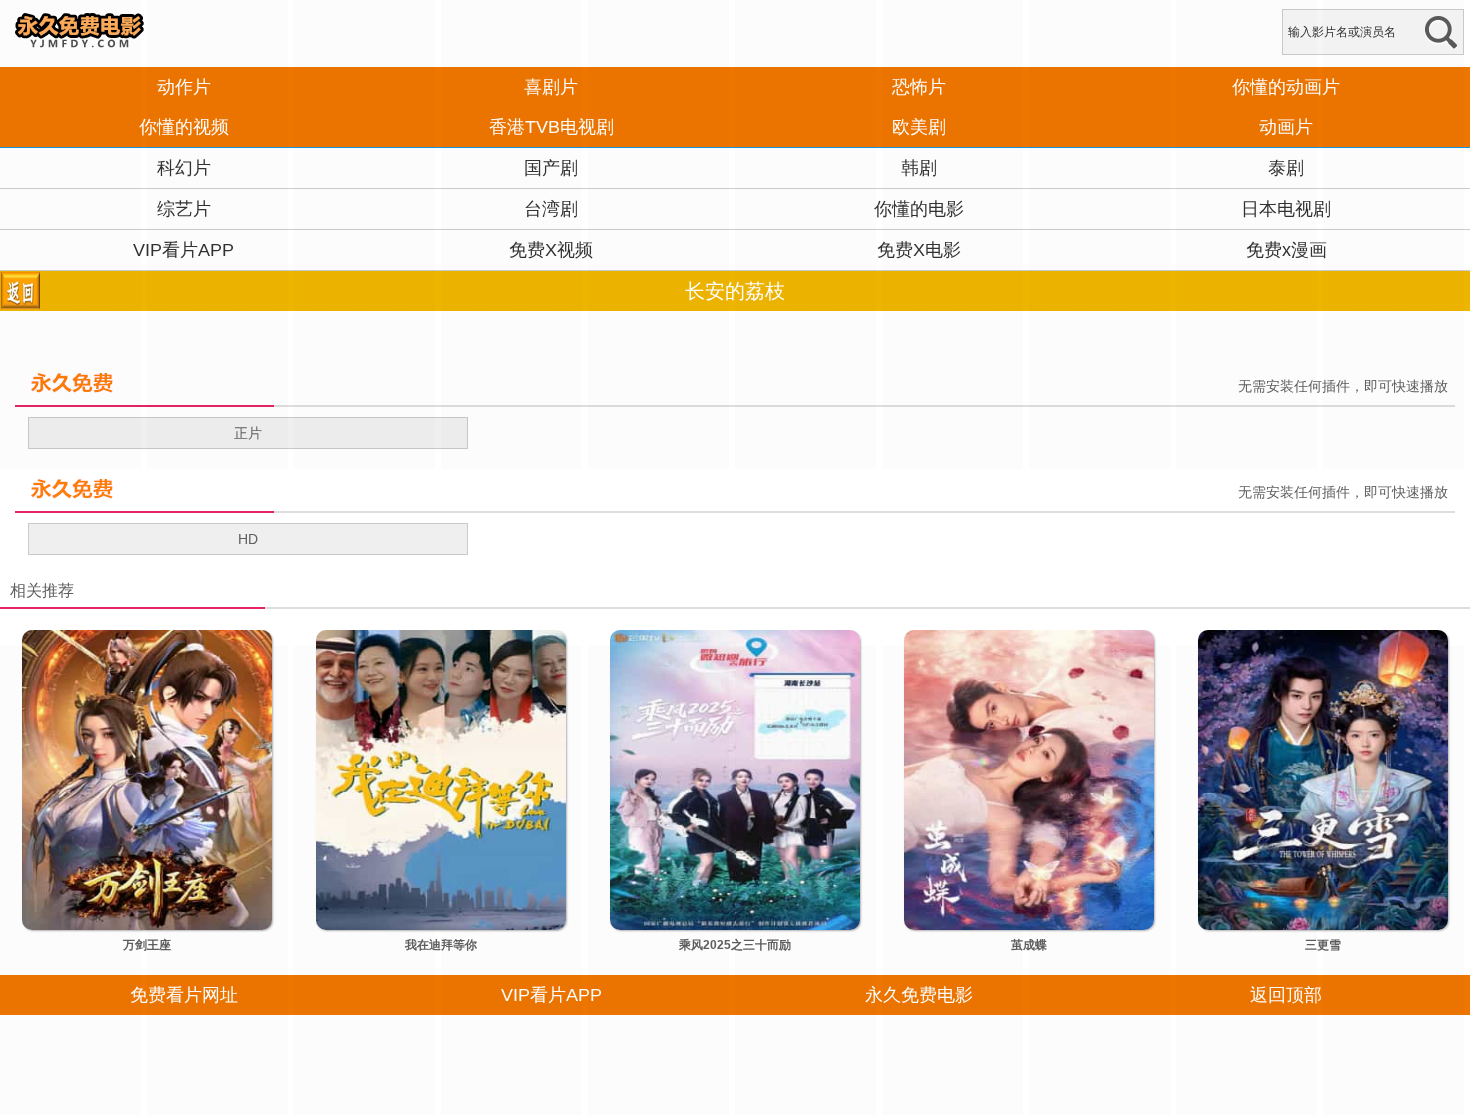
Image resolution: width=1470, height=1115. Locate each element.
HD (248, 539)
